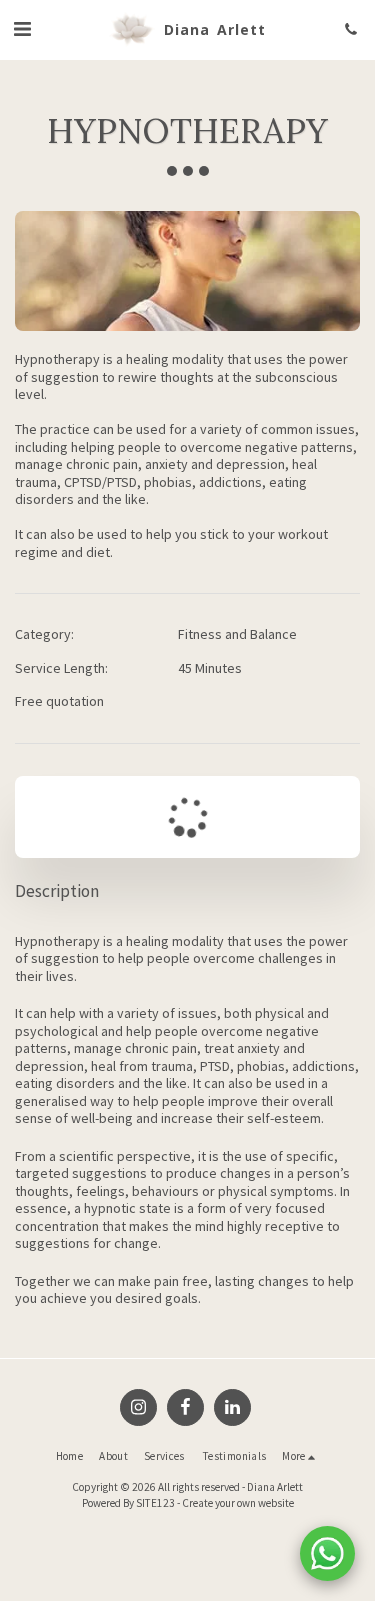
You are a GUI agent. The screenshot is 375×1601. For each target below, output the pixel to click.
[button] (22, 28)
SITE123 (155, 1503)
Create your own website (238, 1503)
